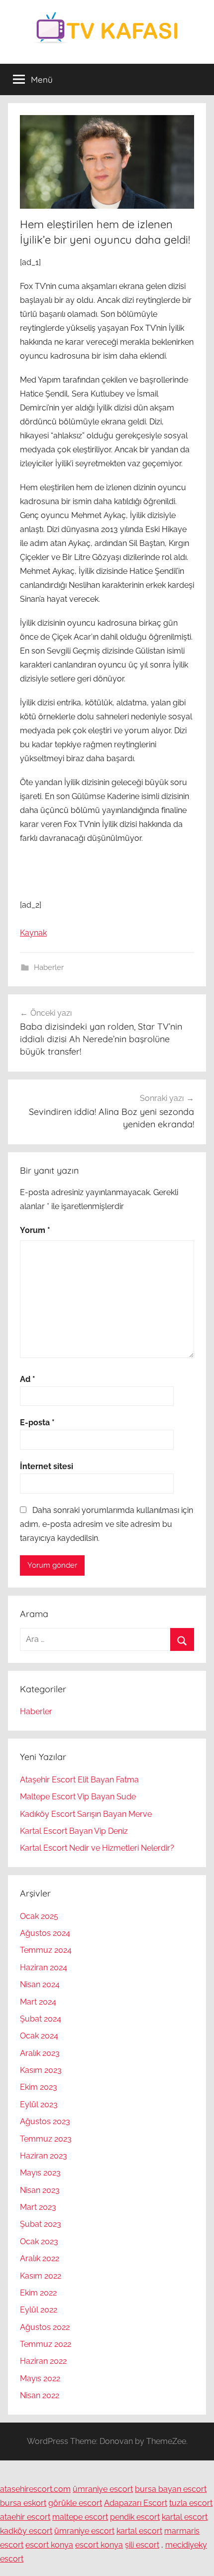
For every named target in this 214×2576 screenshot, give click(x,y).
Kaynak (33, 933)
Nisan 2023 (40, 2190)
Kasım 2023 (41, 2070)
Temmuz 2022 (46, 2344)
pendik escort (135, 2517)
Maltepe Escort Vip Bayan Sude (78, 1797)
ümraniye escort (103, 2489)
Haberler (49, 967)
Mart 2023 (38, 2207)
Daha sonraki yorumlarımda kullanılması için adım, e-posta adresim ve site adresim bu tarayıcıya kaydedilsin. (107, 1524)
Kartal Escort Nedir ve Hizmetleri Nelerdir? (97, 1848)
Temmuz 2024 (46, 1950)
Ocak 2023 (39, 2241)
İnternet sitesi (47, 1466)
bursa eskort (23, 2503)
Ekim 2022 (38, 2293)
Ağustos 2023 (45, 2121)
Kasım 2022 (41, 2276)
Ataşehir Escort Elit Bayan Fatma (79, 1780)
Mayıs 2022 (40, 2378)
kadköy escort (26, 2531)
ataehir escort (25, 2517)
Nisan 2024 (40, 1984)
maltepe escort (80, 2517)
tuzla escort (191, 2503)
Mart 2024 (38, 2002)
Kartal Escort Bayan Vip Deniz (74, 1831)
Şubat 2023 (41, 2224)
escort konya (49, 2545)
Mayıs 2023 (40, 2173)
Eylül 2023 (39, 2104)
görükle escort (75, 2503)
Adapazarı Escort (136, 2503)
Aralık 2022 (40, 2258)
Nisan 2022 (40, 2395)
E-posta (37, 1423)
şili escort (142, 2545)
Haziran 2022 (43, 2361)
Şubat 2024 (41, 2019)
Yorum (35, 1230)
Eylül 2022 (39, 2310)
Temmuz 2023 (46, 2139)
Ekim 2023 (39, 2087)
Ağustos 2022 (45, 2327)
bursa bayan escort (171, 2489)
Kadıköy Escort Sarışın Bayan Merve (86, 1814)
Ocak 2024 (39, 2036)
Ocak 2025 (39, 1916)
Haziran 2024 (44, 1967)
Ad (28, 1379)
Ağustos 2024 (45, 1933)
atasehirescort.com (35, 2489)
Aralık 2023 (40, 2053)
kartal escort (185, 2517)
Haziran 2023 (44, 2156)
